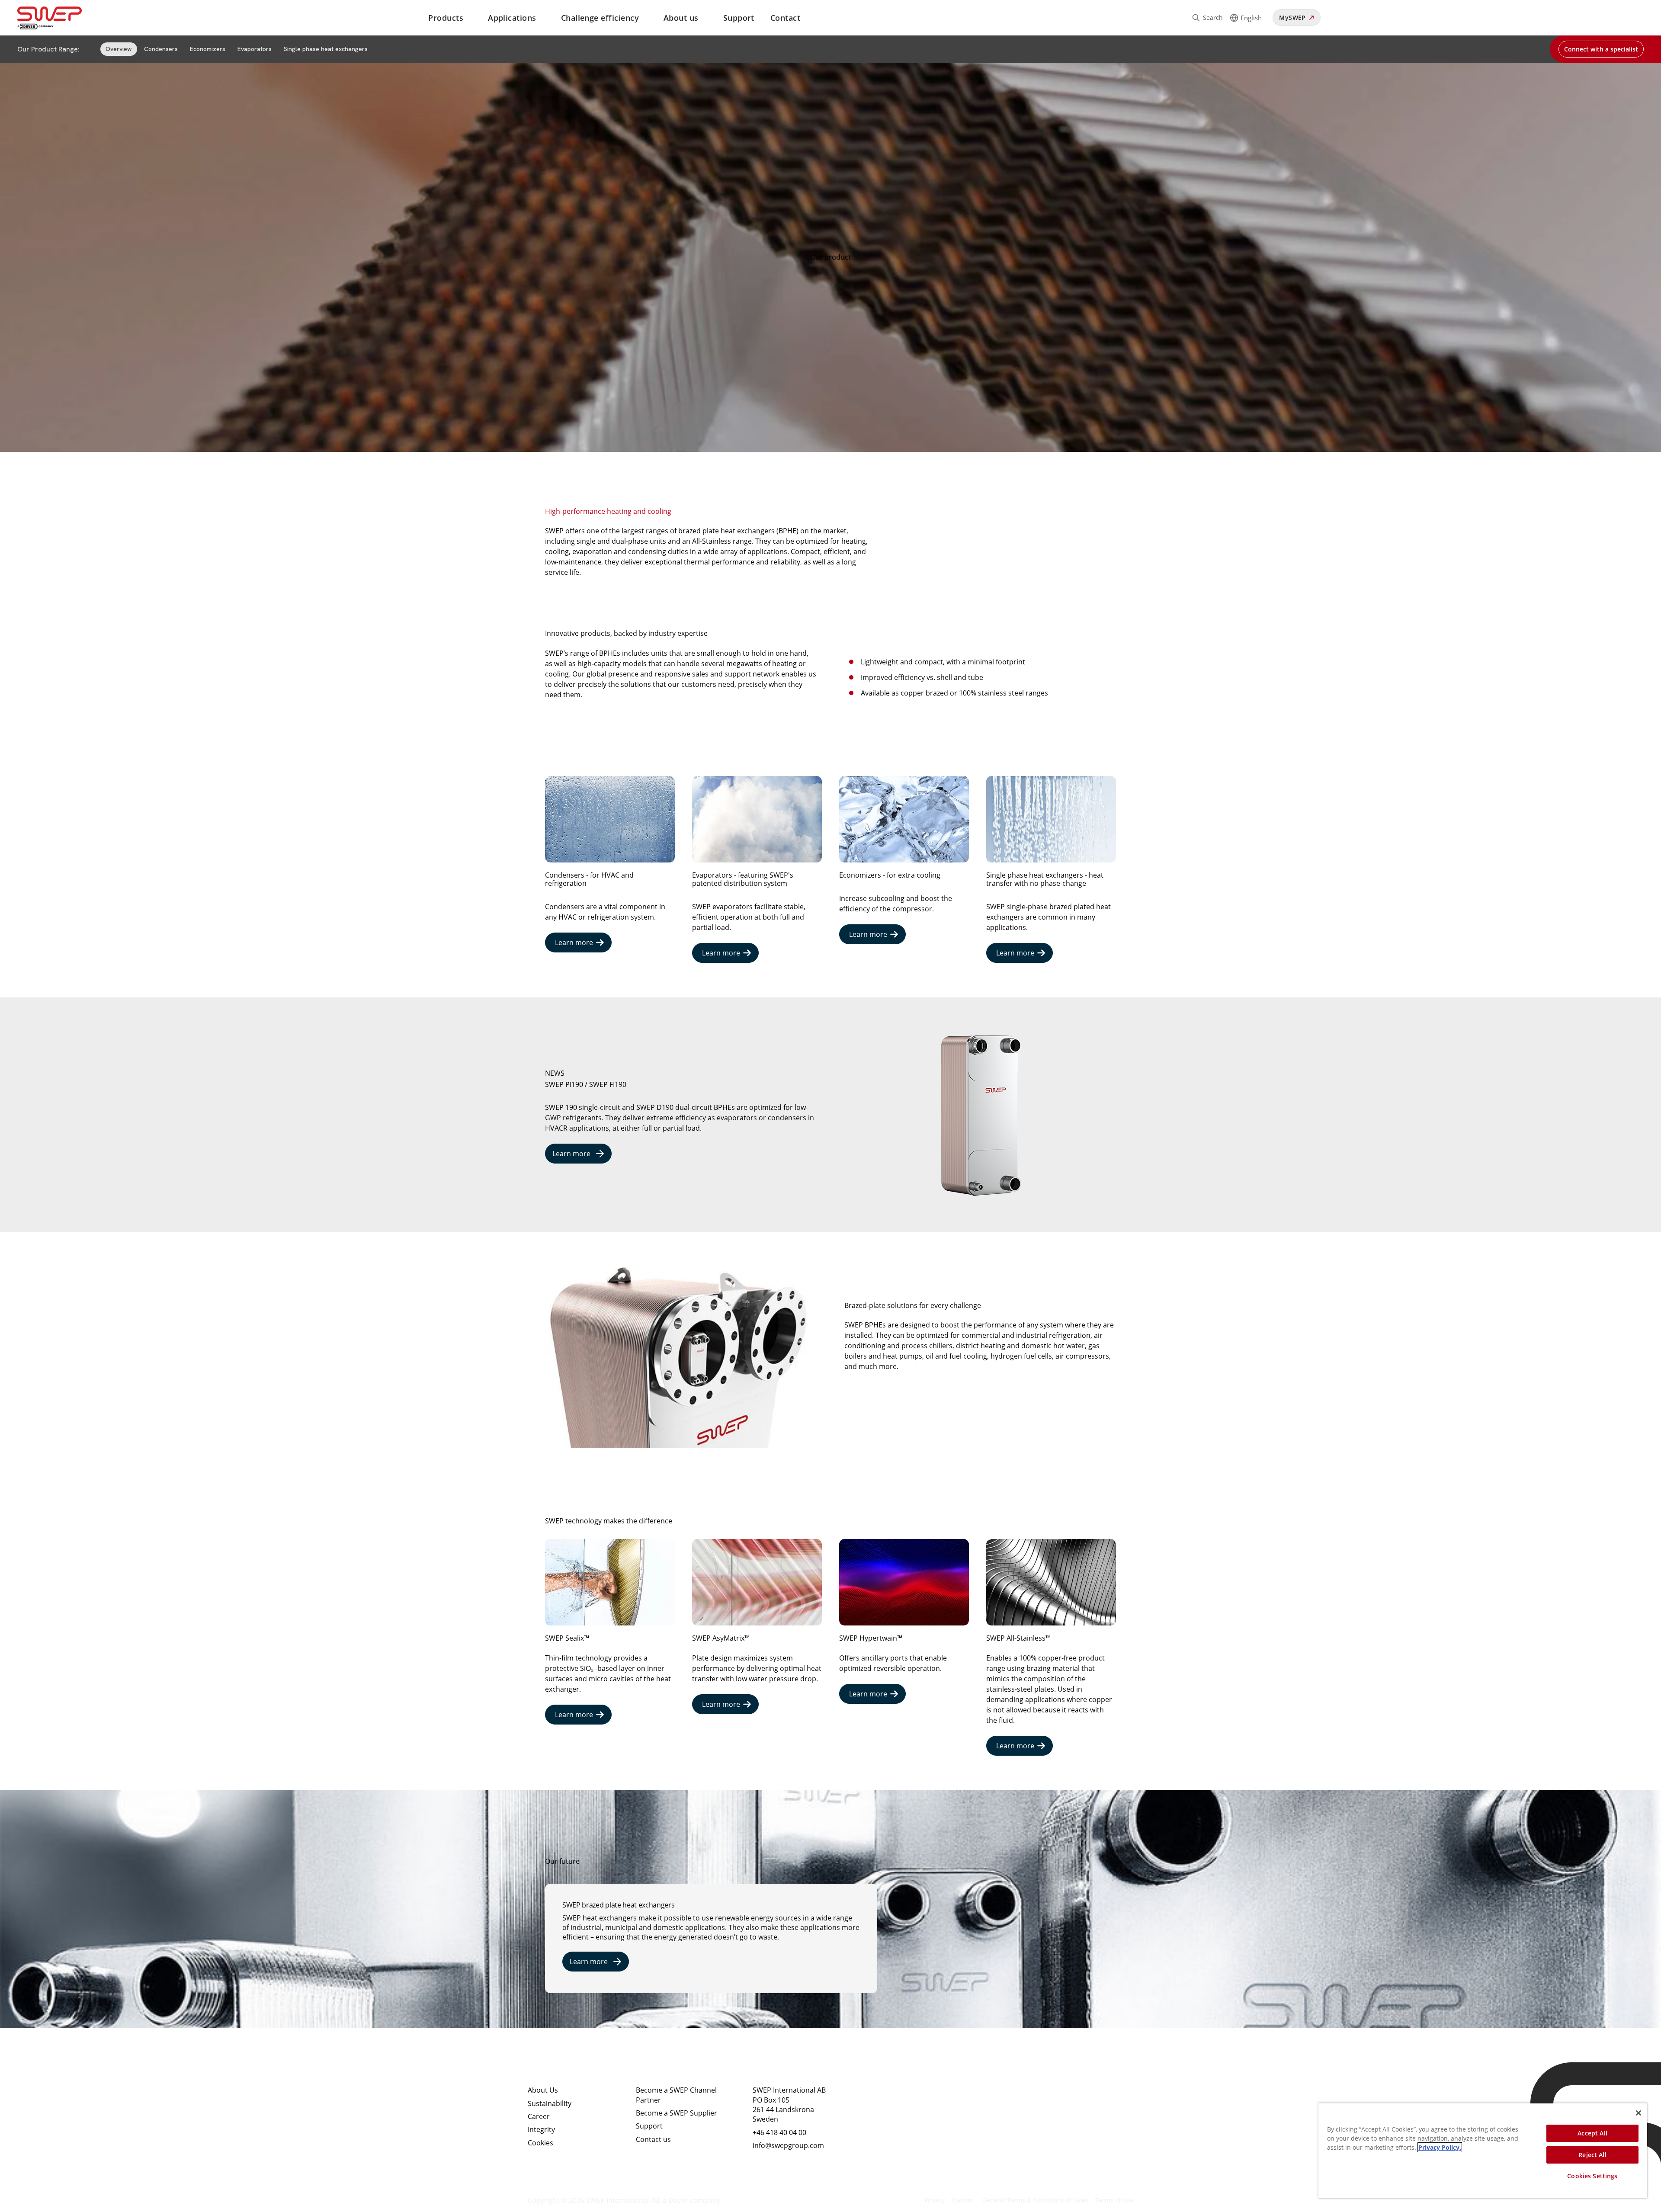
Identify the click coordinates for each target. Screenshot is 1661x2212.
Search (1213, 18)
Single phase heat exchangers (326, 49)
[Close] (1639, 2113)
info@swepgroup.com (788, 2145)
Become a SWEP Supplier (677, 2113)
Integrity (541, 2129)
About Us (543, 2090)
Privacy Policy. (1440, 2147)
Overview (119, 49)
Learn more (574, 943)
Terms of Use (1114, 2200)
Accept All (1592, 2133)
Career (539, 2116)
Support (739, 18)
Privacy (935, 2200)
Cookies (540, 2143)
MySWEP (1292, 18)
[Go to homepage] (60, 18)
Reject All (1592, 2155)
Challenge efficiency (600, 18)
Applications (512, 18)
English (1251, 18)
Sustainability (550, 2103)
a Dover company (691, 2200)
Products (446, 18)
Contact (785, 18)
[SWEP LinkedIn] (880, 2097)
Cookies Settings (1592, 2176)
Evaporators (255, 49)
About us (681, 18)
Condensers (161, 49)
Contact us (653, 2139)
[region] (1483, 2150)
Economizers (208, 49)
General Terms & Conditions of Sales (1035, 2200)
